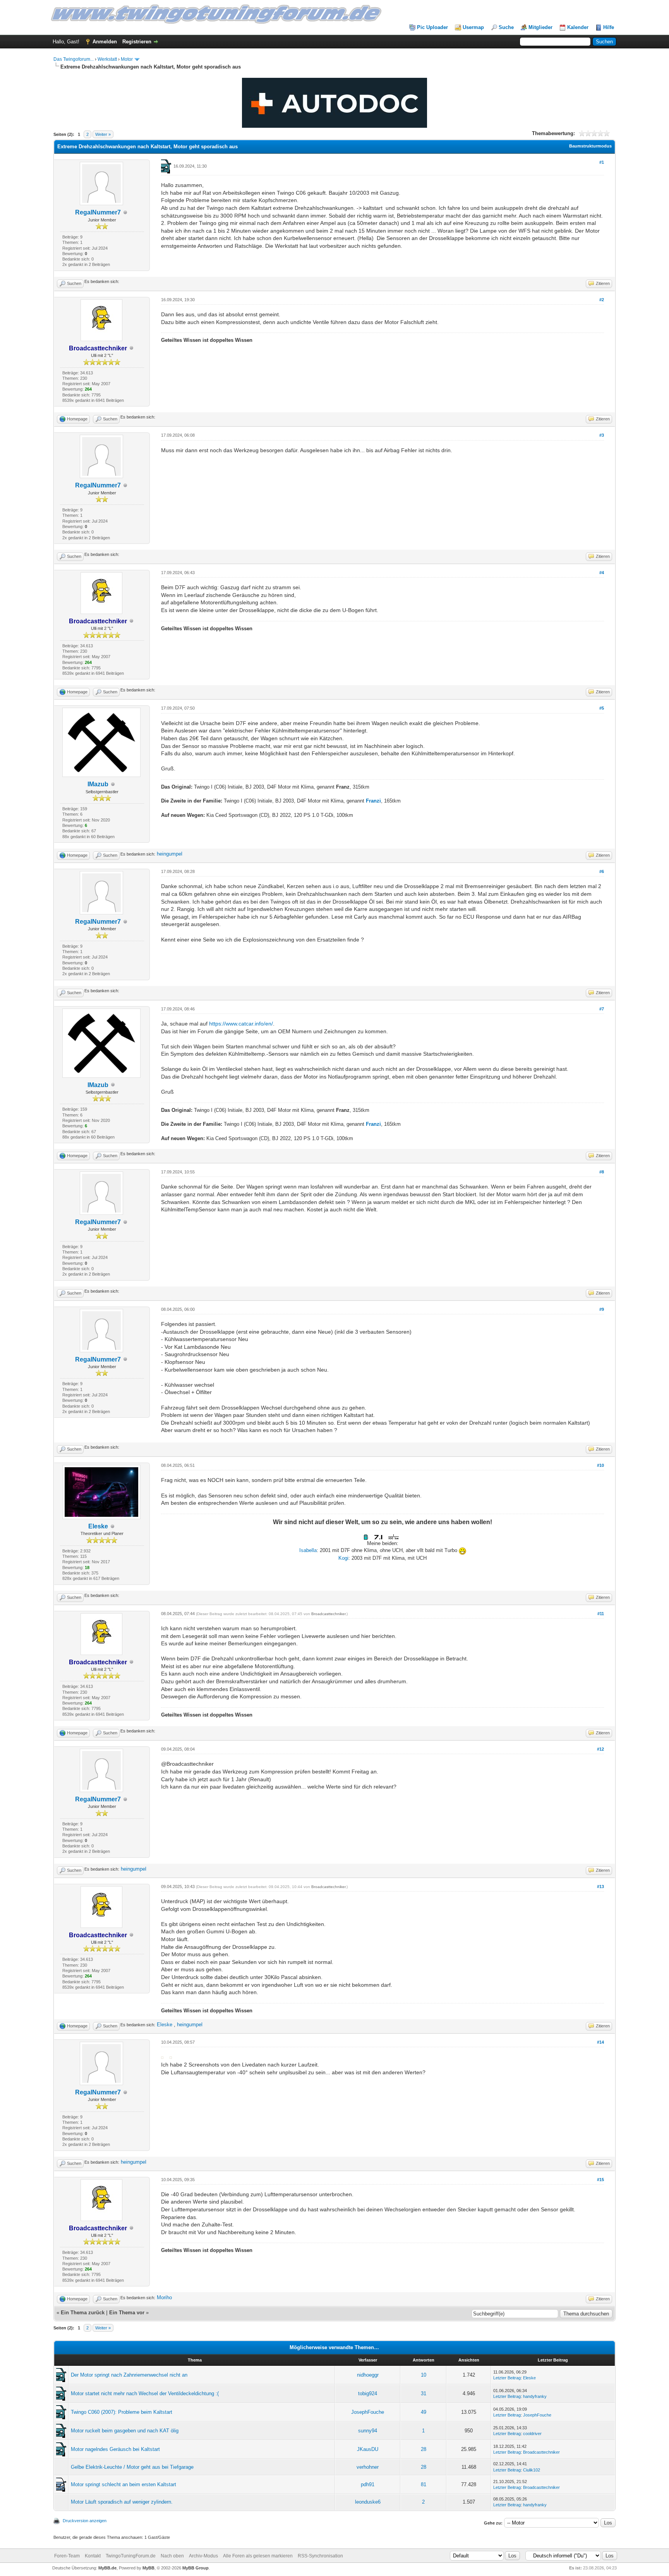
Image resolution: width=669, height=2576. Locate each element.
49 (424, 2412)
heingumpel (170, 854)
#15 (600, 2180)
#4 (602, 573)
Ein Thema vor (127, 2313)
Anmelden (105, 42)
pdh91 (368, 2484)
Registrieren (137, 42)
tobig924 (368, 2393)
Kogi (343, 1558)
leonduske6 (368, 2502)
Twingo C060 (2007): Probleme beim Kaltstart (122, 2412)
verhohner (368, 2467)
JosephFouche (368, 2412)
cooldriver (532, 2434)
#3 (602, 435)
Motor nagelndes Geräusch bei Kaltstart (115, 2449)
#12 (600, 1749)
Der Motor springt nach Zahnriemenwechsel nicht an (129, 2375)
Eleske (98, 1526)
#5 (602, 708)
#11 (601, 1614)
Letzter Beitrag (507, 2378)
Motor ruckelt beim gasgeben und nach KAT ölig (125, 2431)
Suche (506, 27)
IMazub (98, 784)
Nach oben (172, 2556)
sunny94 (368, 2431)
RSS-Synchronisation (320, 2556)
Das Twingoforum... (74, 59)
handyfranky (535, 2396)
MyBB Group (196, 2568)
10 (424, 2375)
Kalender (578, 27)
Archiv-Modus (203, 2556)
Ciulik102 (532, 2470)
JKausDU (368, 2449)
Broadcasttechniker (328, 1614)
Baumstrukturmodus (590, 146)
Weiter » (103, 134)
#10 (600, 1465)
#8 (602, 1172)
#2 (602, 300)
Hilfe (609, 27)
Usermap (473, 27)
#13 (600, 1887)
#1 (602, 162)
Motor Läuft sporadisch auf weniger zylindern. (122, 2502)
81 (424, 2484)
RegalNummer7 (98, 212)
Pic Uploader (432, 27)
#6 (602, 871)
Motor (127, 59)
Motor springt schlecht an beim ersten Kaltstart (124, 2484)
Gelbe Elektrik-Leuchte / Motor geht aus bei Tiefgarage (132, 2467)
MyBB (148, 2568)
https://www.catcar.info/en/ (241, 1024)
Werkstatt (107, 59)
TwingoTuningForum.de (131, 2556)
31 (424, 2393)
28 (424, 2449)
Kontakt (93, 2556)
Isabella (308, 1550)
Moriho (164, 2297)
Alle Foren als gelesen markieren (258, 2556)
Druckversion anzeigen (85, 2521)
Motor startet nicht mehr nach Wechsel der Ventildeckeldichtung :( (145, 2393)
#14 (600, 2042)
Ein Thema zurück (83, 2313)
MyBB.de (107, 2568)
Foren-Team (67, 2556)
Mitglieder (540, 27)
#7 (602, 1009)
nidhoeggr (368, 2375)
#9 (602, 1309)
